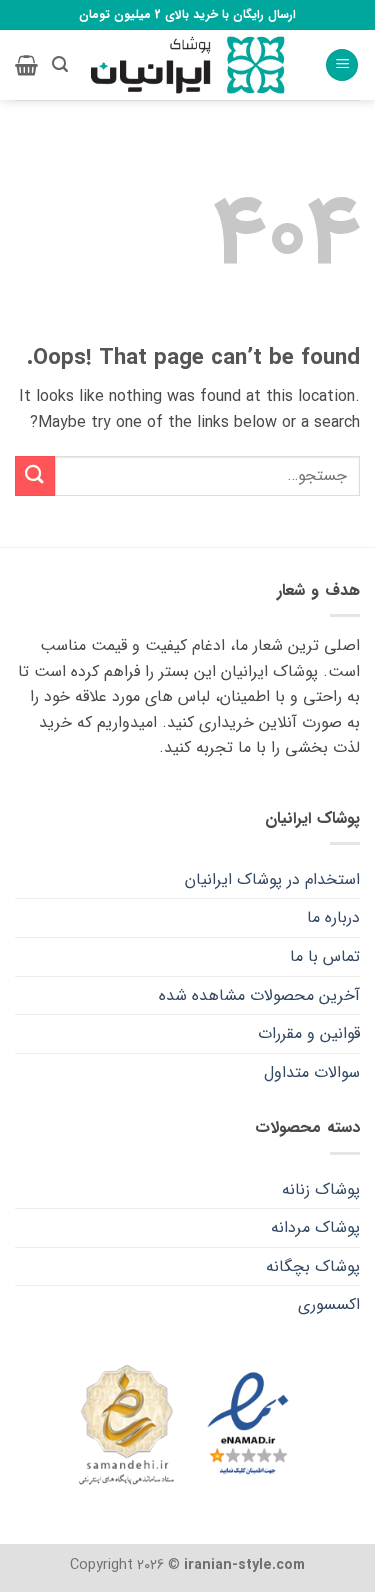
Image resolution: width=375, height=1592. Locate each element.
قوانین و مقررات (309, 1033)
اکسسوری (329, 1304)
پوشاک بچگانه (313, 1266)
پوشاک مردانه (315, 1227)
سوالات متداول (312, 1072)
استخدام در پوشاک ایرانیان (272, 879)
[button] (342, 65)
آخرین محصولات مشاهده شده (259, 995)
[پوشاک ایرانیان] (188, 65)
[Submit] (35, 475)
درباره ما (333, 917)
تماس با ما (325, 956)
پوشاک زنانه (321, 1189)
